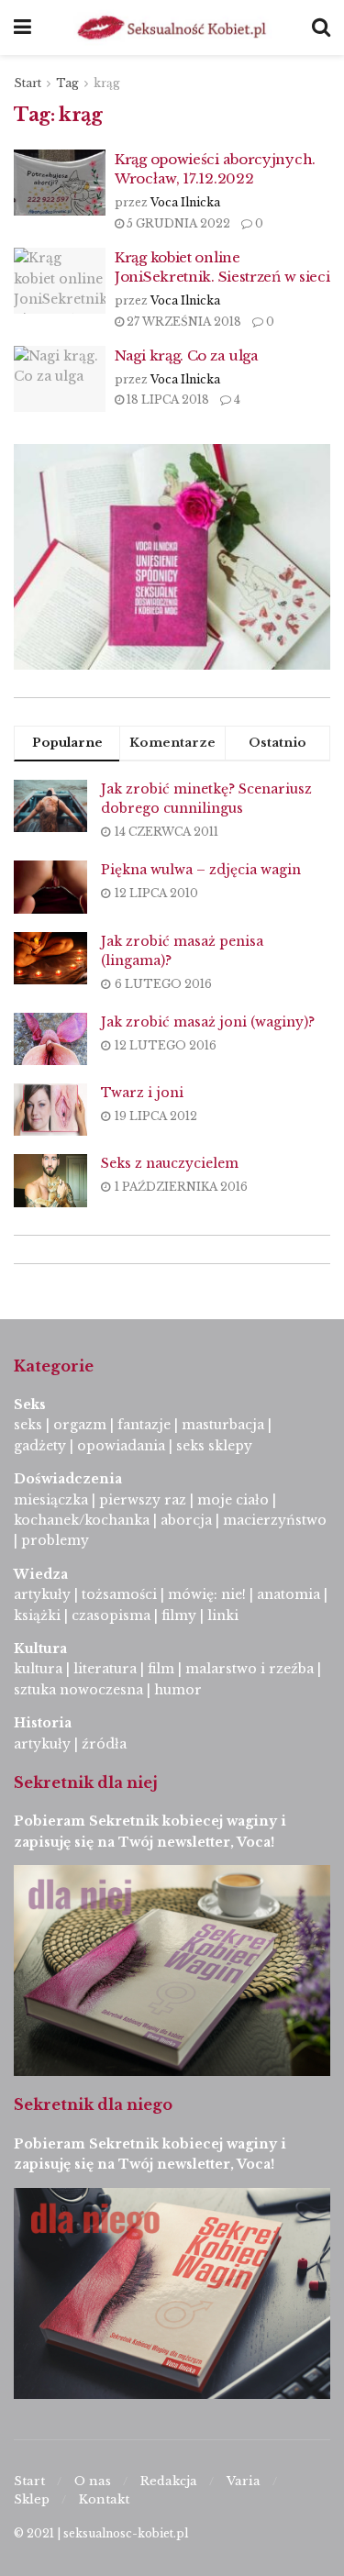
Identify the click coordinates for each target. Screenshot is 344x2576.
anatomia (289, 1594)
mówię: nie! (205, 1594)
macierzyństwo (275, 1520)
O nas (93, 2481)
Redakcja (169, 2481)
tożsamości (119, 1594)
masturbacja (223, 1425)
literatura (105, 1669)
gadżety (40, 1446)
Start (28, 83)
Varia (244, 2481)
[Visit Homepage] (172, 28)
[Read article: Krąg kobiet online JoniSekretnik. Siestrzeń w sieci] (60, 281)
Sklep (32, 2499)
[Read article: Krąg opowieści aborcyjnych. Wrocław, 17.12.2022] (60, 183)
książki (37, 1616)
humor (178, 1690)
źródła (102, 1744)
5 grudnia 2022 (177, 223)
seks (28, 1425)
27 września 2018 (183, 322)
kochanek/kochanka (82, 1520)
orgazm (80, 1425)
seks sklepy (214, 1446)
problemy (55, 1540)
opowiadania (121, 1446)
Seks (32, 1405)
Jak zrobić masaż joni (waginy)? (208, 1022)
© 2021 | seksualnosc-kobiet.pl (101, 2533)
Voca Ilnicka (185, 202)
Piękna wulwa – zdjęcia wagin (201, 870)
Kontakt (104, 2499)
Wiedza (41, 1574)
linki (223, 1616)
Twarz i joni (142, 1093)
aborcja (186, 1520)
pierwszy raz (143, 1500)
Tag (67, 83)
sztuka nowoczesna (78, 1690)
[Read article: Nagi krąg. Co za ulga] (60, 379)
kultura (38, 1669)
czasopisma (111, 1616)
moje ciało (233, 1500)
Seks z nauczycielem (170, 1163)
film (161, 1669)
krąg (107, 83)
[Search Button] (321, 28)
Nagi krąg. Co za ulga (187, 355)
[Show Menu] (22, 28)
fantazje (144, 1425)
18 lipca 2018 (166, 400)
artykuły (42, 1594)
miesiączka (51, 1500)
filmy (179, 1616)
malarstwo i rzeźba (250, 1669)
